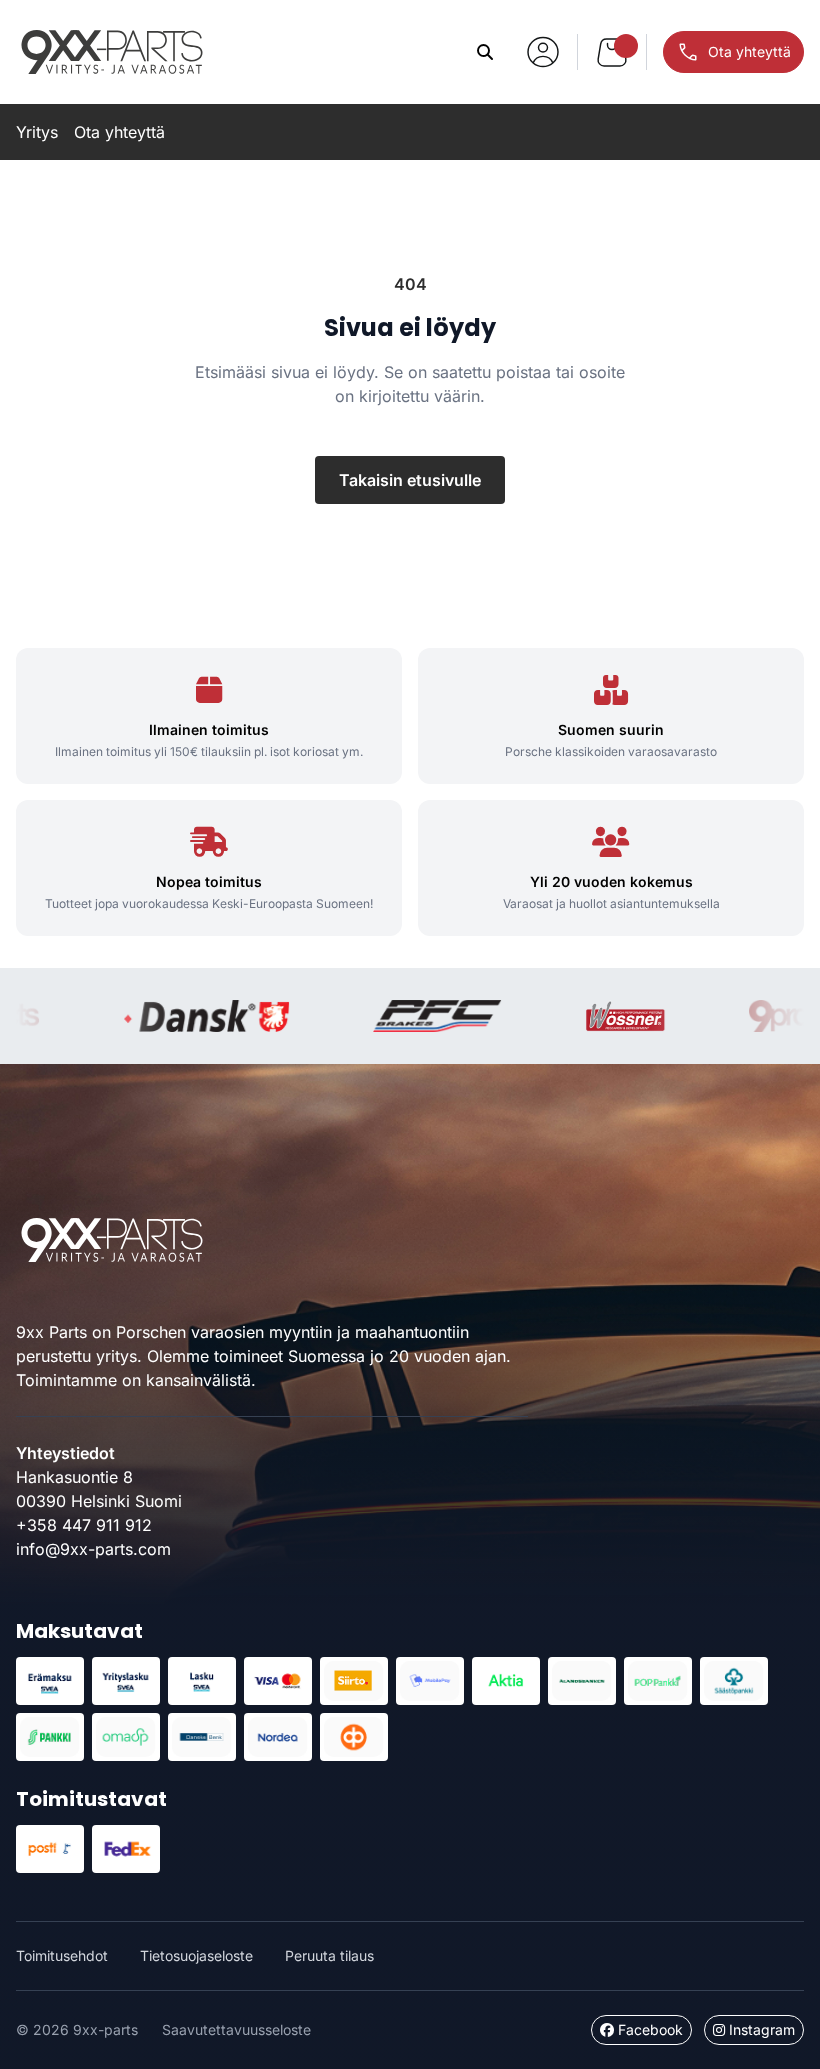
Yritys (37, 132)
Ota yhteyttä (119, 132)
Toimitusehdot (62, 1955)
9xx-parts (112, 52)
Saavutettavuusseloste (236, 2029)
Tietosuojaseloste (196, 1955)
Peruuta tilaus (329, 1955)
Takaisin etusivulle (410, 480)
